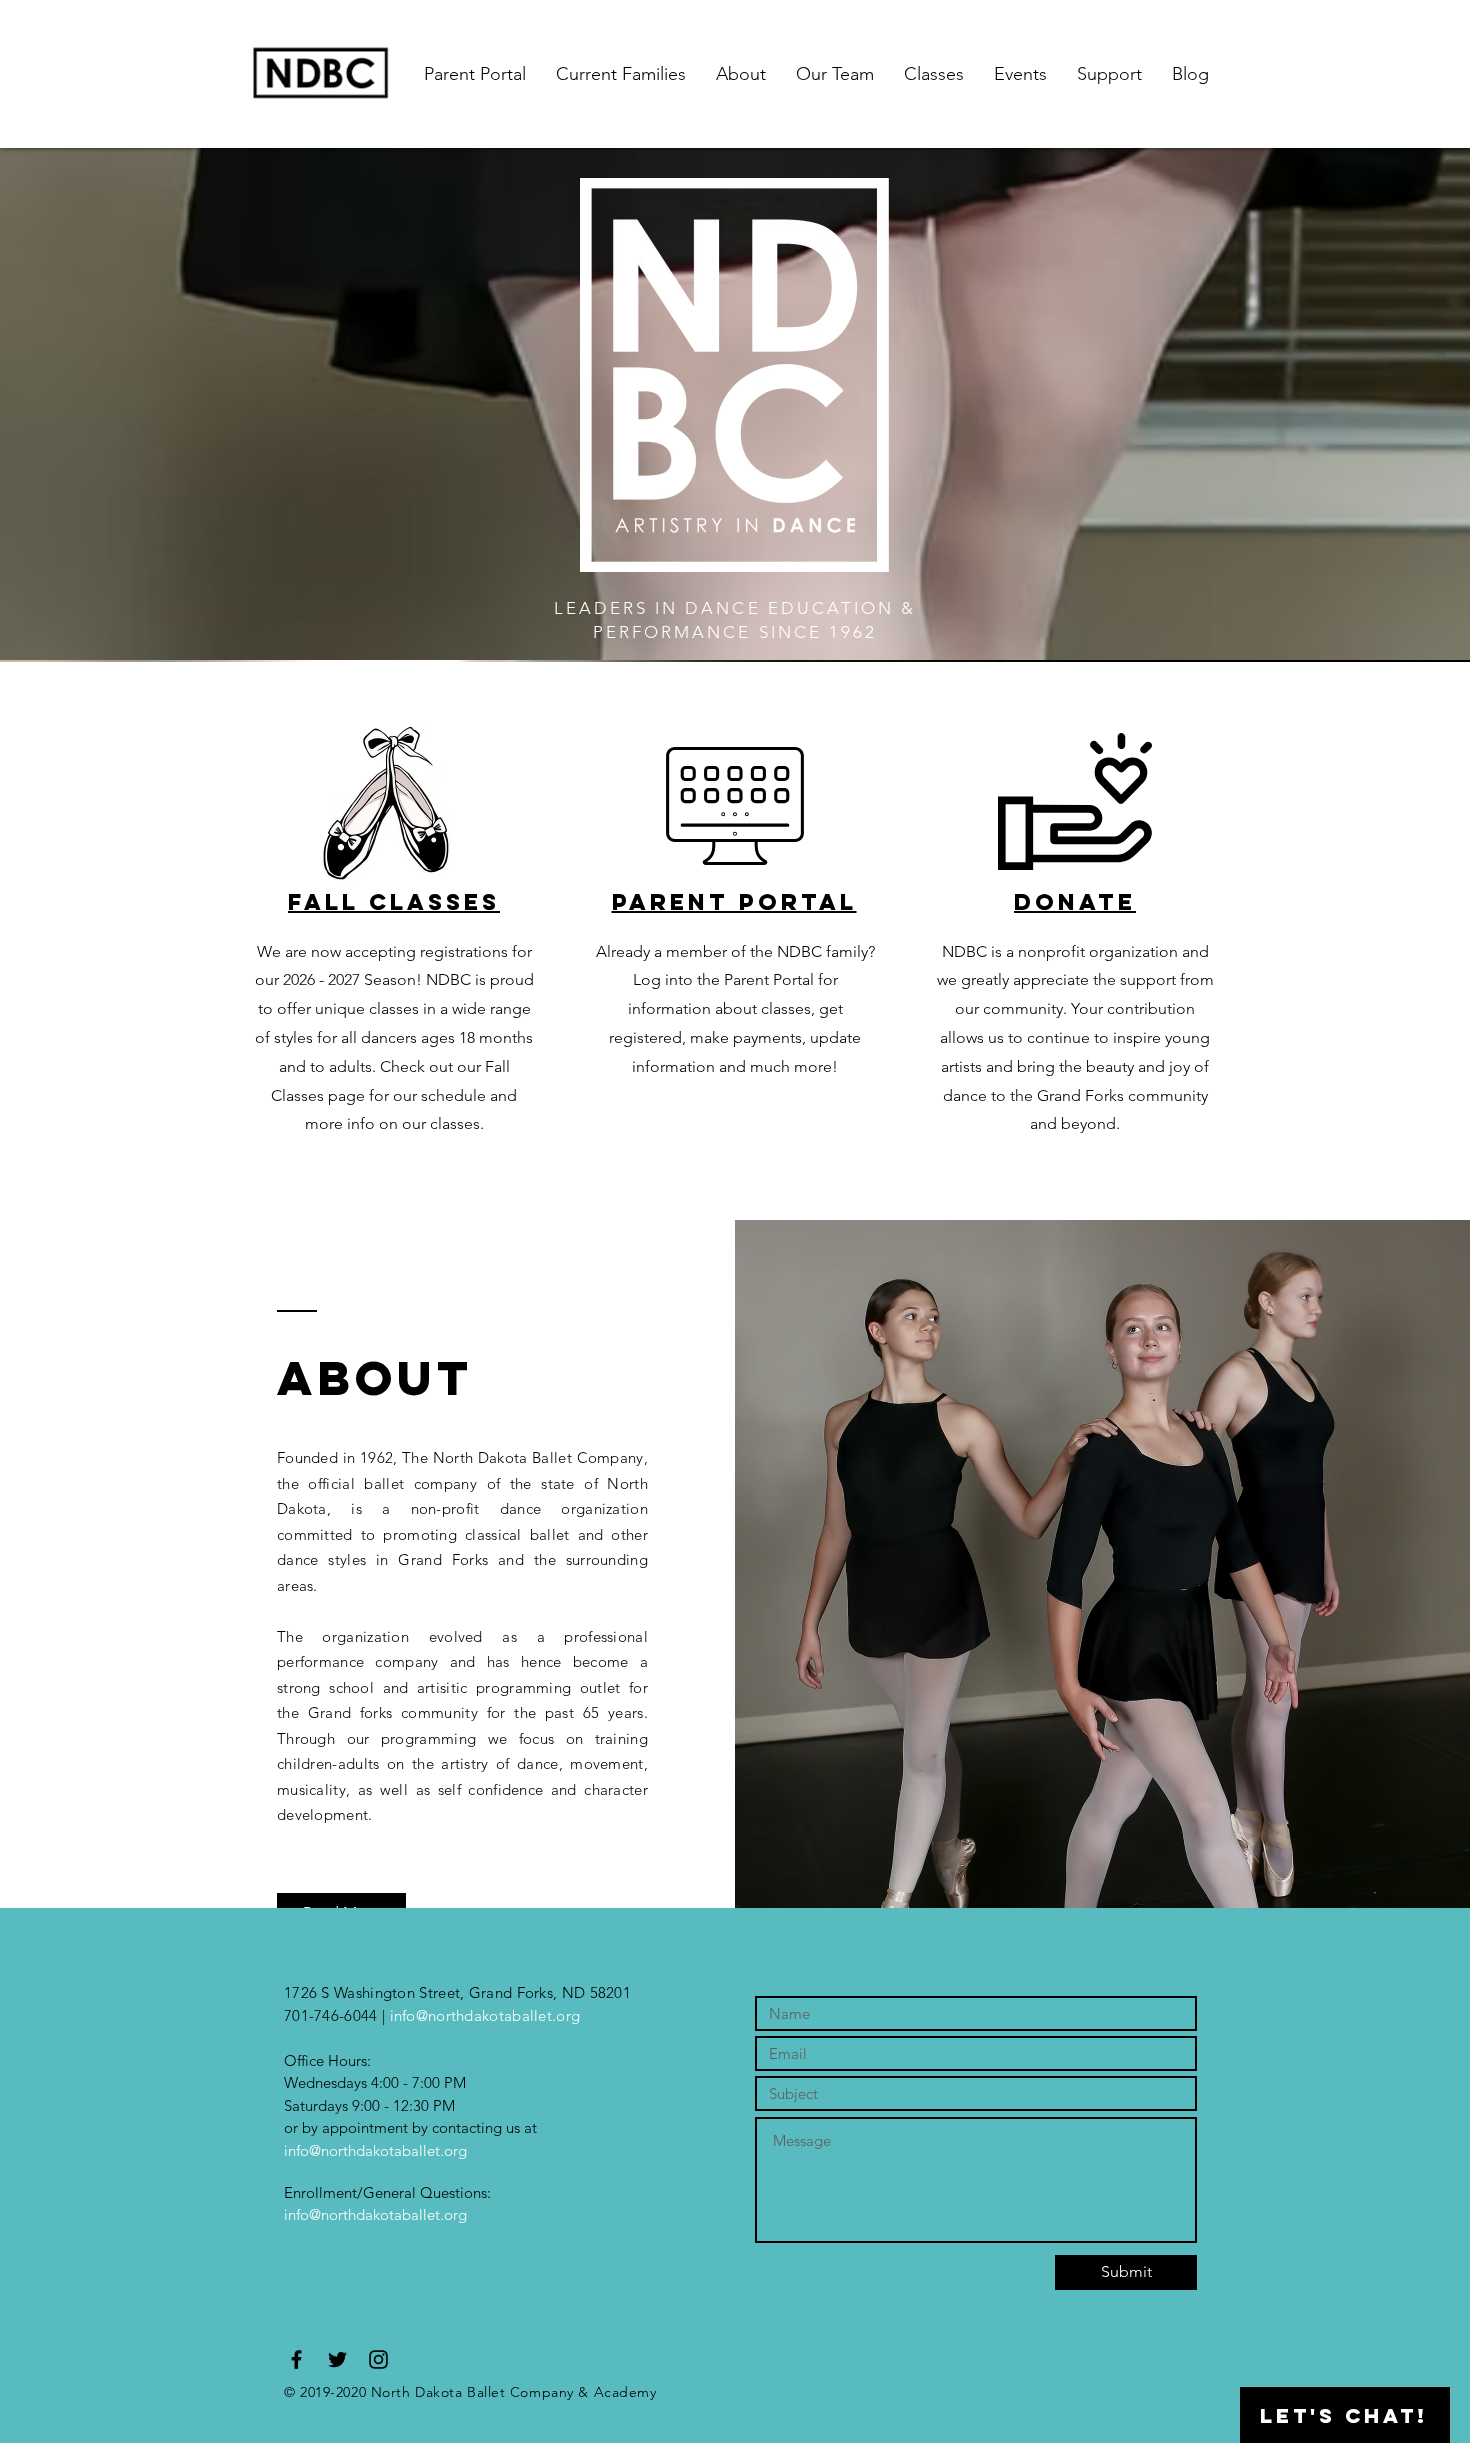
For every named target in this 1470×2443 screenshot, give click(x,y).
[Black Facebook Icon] (296, 2359)
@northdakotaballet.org (388, 2214)
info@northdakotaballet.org (485, 2015)
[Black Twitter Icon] (337, 2359)
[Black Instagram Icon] (378, 2359)
